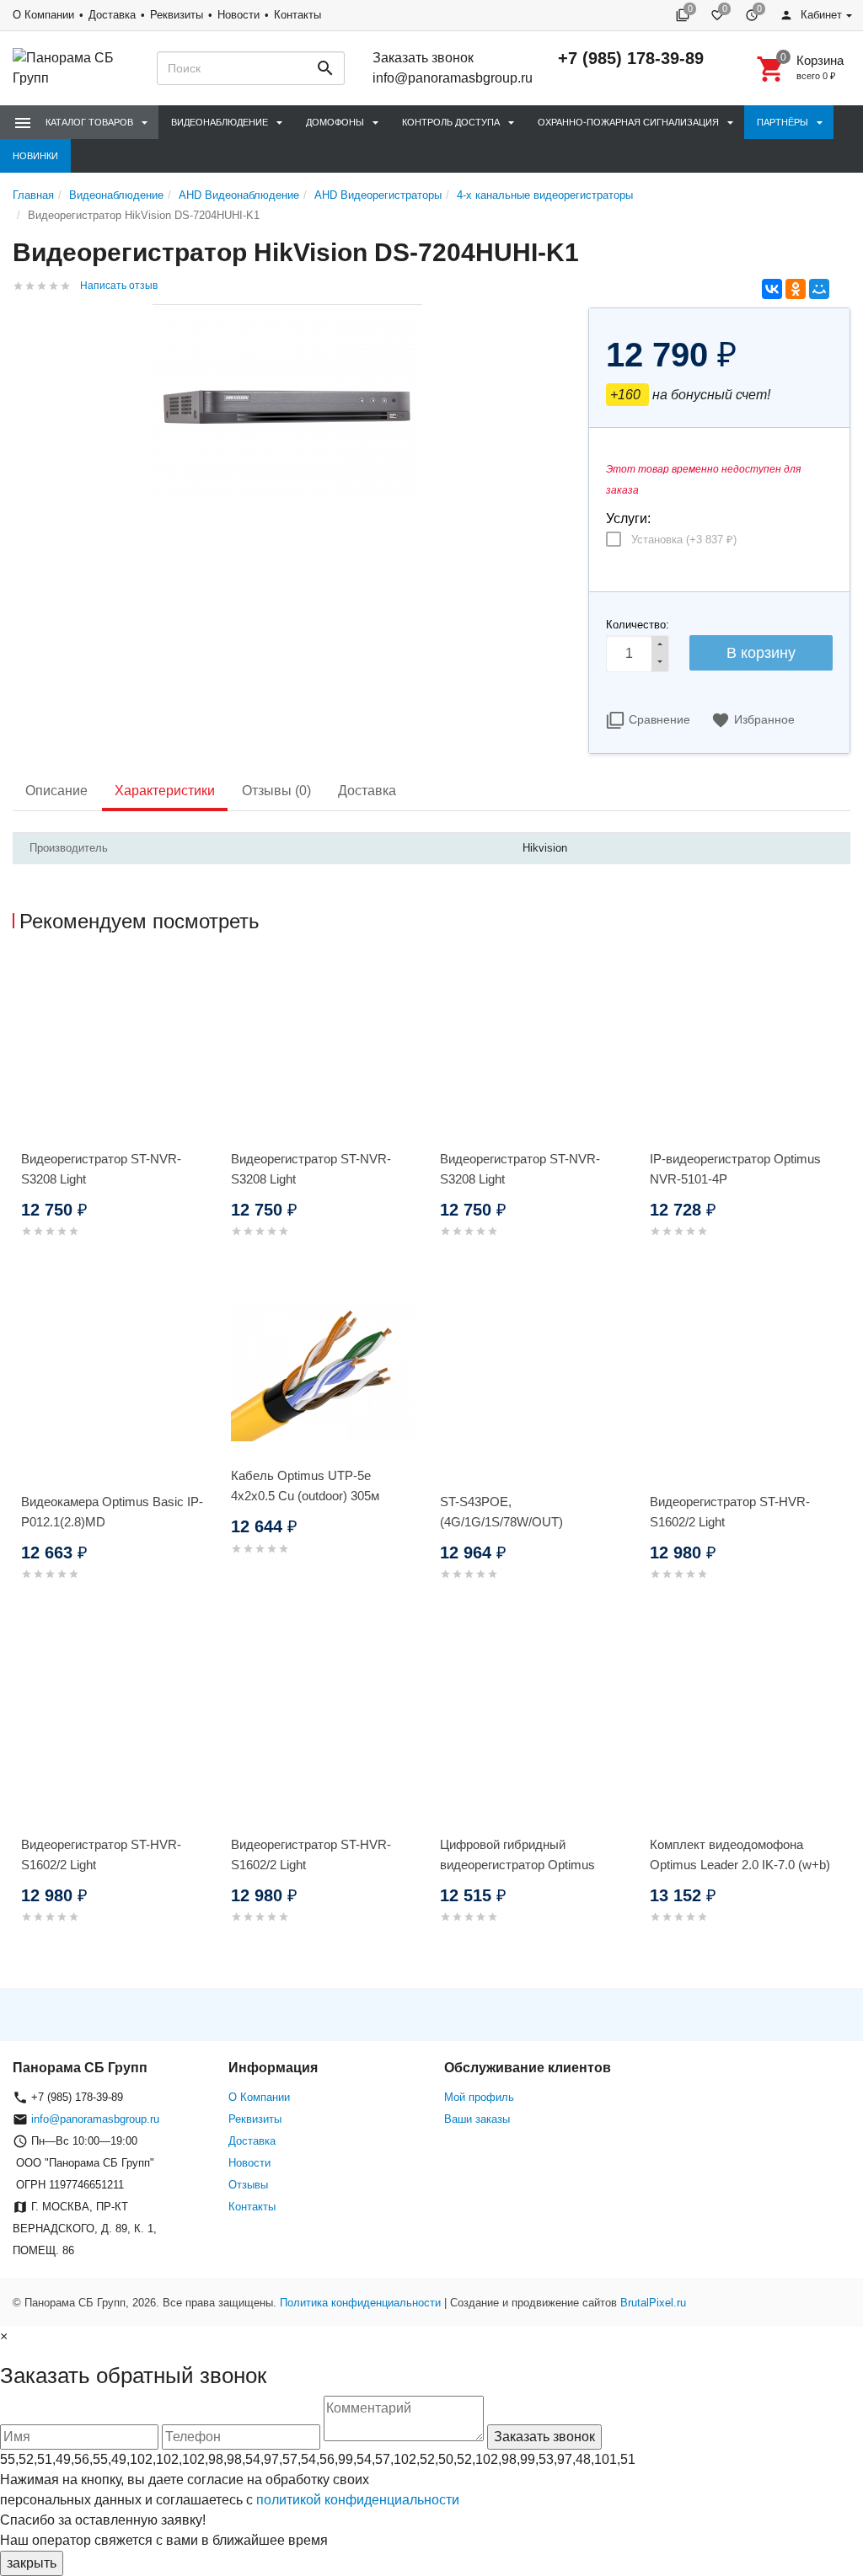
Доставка (112, 15)
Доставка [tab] (367, 791)
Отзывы (248, 2185)
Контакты (297, 15)
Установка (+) (684, 540)
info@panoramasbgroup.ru (453, 78)
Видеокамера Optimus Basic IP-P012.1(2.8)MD (112, 1512)
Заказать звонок (423, 58)
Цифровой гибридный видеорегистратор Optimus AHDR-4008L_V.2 (517, 1865)
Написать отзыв (119, 286)
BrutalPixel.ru (653, 2303)
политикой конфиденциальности (358, 2500)
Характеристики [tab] (165, 791)
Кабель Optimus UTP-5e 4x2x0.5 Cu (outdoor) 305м (305, 1486)
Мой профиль (479, 2097)
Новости (239, 15)
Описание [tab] (56, 791)
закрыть (32, 2563)
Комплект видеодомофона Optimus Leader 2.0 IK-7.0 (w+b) (740, 1855)
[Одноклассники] (796, 289)
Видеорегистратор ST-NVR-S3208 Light (101, 1169)
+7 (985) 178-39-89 (631, 58)
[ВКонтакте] (772, 289)
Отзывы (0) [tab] (276, 791)
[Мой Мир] (819, 289)
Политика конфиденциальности (360, 2303)
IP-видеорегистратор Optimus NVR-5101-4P (735, 1169)
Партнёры (783, 122)
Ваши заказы (477, 2119)
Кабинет (820, 15)
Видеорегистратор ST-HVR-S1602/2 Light (730, 1512)
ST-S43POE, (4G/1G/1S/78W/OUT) (501, 1512)
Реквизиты (177, 15)
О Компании (43, 15)
